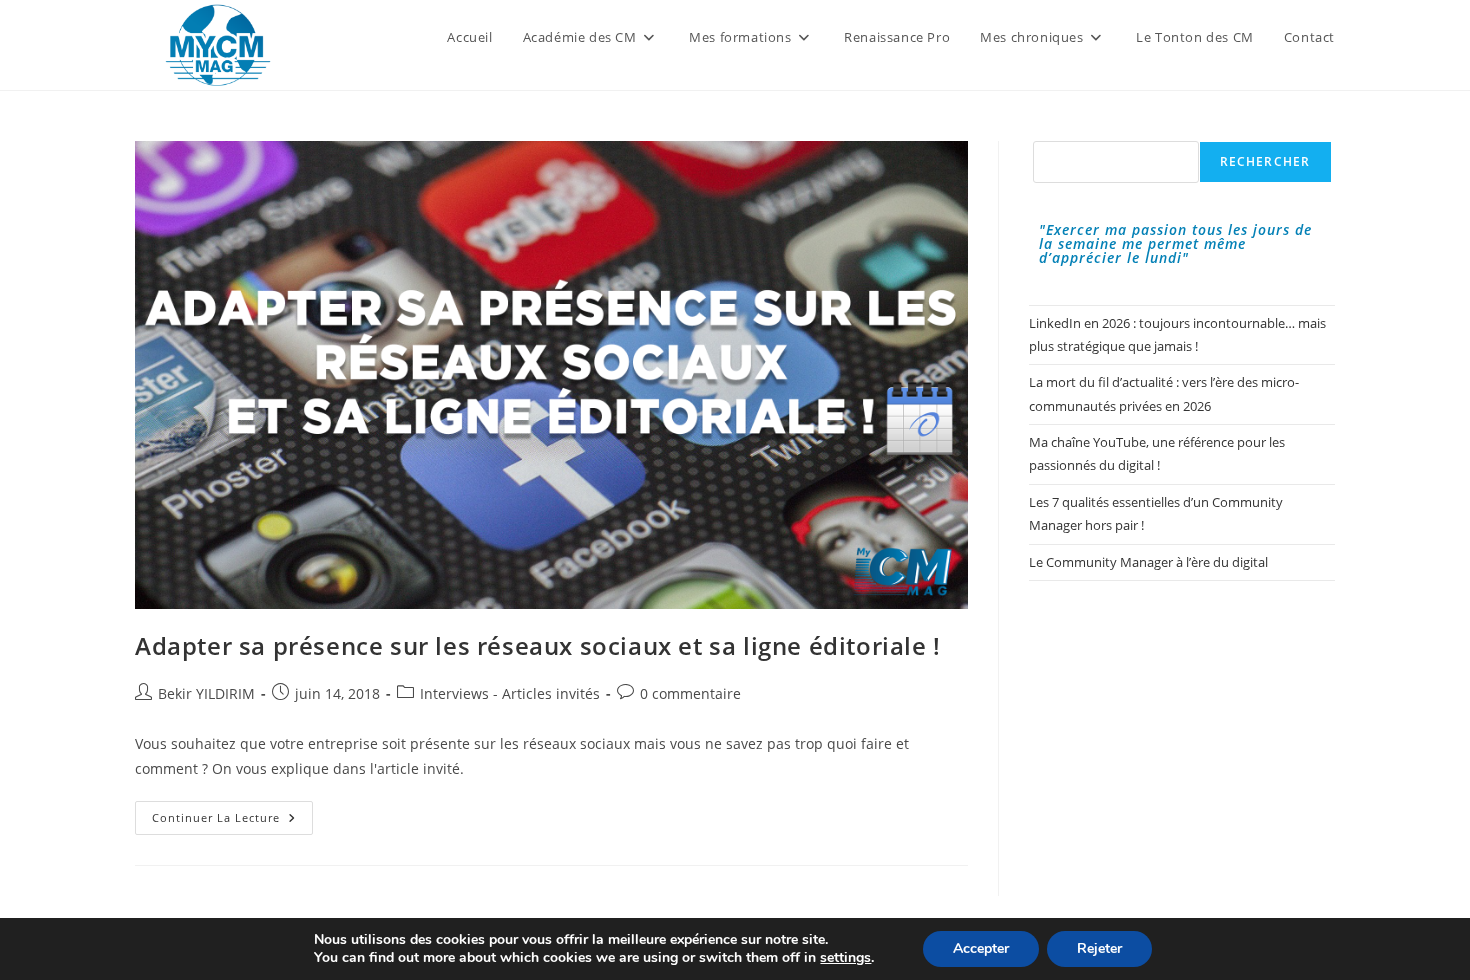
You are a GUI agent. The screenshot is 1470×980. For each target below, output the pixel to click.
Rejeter (1099, 948)
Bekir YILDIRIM (206, 693)
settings (845, 958)
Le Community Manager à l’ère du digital (1148, 562)
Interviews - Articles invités (510, 693)
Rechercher (1265, 161)
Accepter (981, 948)
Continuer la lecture (232, 821)
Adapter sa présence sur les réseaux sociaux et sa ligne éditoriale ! (538, 645)
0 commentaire (690, 693)
